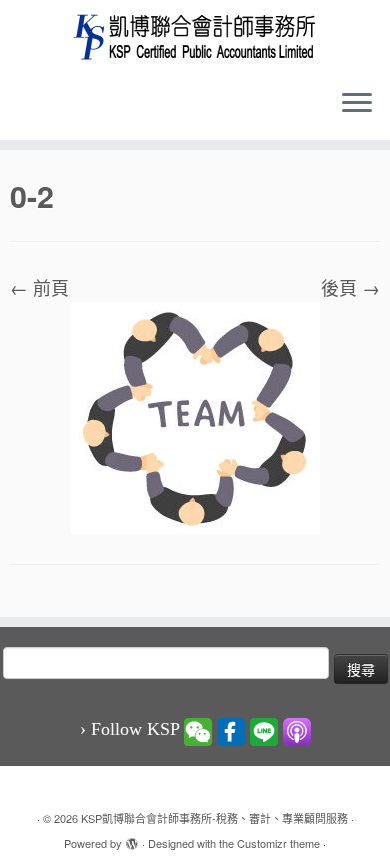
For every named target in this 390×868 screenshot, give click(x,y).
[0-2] (195, 415)
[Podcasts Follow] (297, 730)
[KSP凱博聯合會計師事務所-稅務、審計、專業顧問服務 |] (195, 36)
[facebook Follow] (231, 730)
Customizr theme (278, 843)
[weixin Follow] (198, 730)
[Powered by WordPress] (132, 839)
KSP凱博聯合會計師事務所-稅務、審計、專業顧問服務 (214, 818)
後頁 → (350, 287)
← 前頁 (39, 287)
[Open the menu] (357, 104)
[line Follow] (264, 730)
